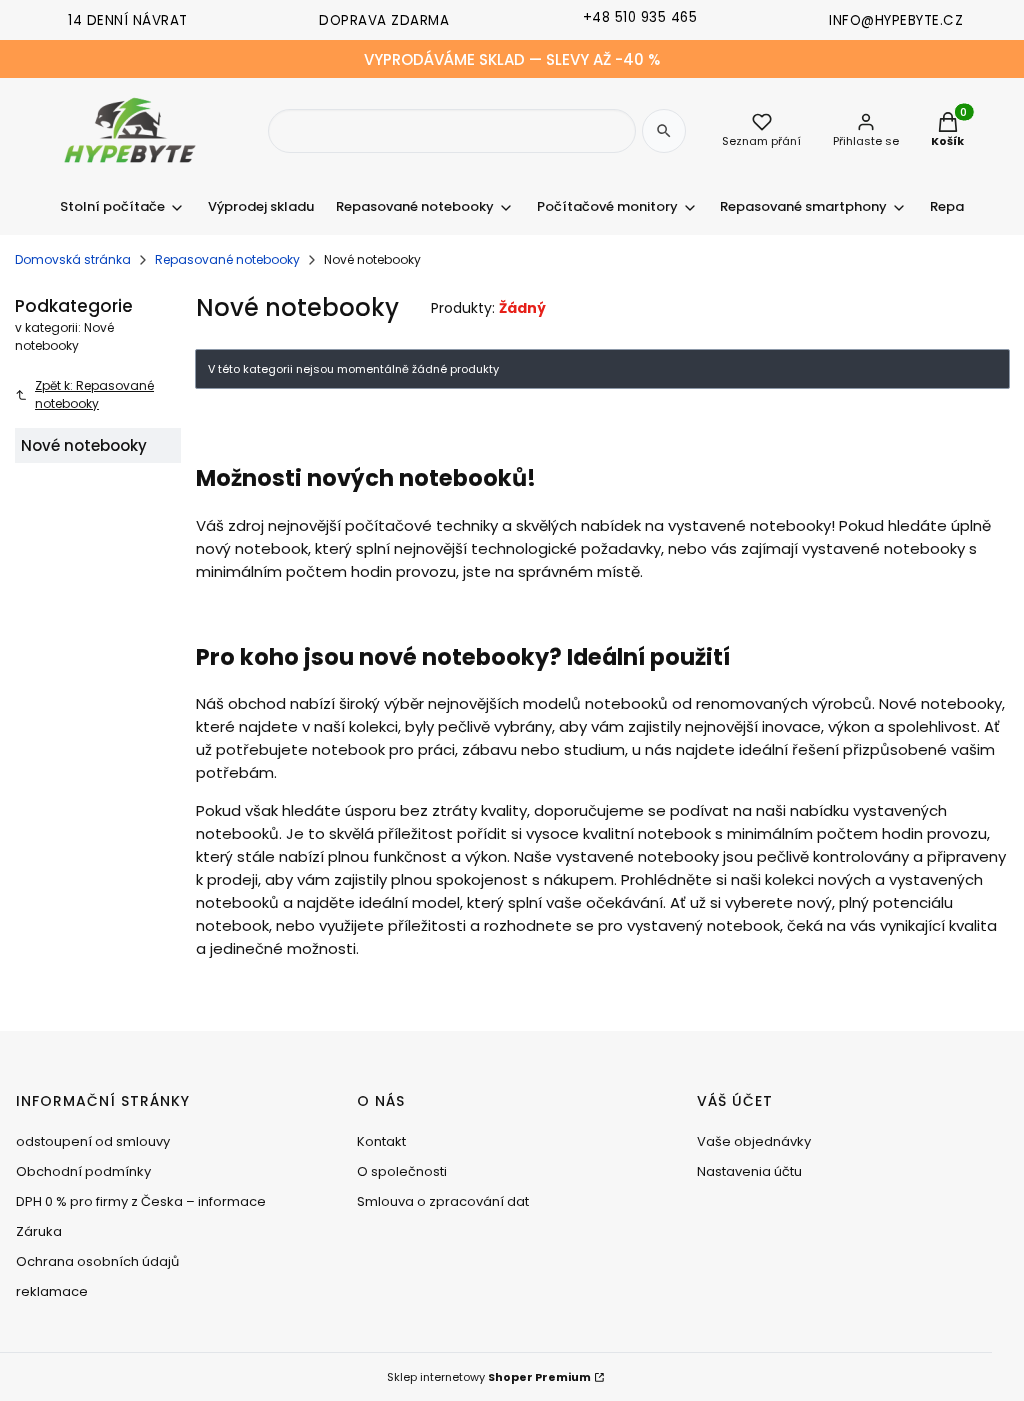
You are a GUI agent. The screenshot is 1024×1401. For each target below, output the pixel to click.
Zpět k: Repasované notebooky (94, 394)
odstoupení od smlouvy (93, 1141)
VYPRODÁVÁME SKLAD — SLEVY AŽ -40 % (512, 59)
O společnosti (402, 1171)
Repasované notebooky (227, 259)
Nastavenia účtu (749, 1171)
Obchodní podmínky (83, 1171)
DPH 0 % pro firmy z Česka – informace (141, 1201)
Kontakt (381, 1141)
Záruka (39, 1231)
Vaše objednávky (754, 1141)
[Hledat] (664, 131)
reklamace (52, 1291)
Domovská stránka (73, 259)
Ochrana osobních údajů (97, 1261)
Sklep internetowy (489, 1377)
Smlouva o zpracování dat (443, 1201)
